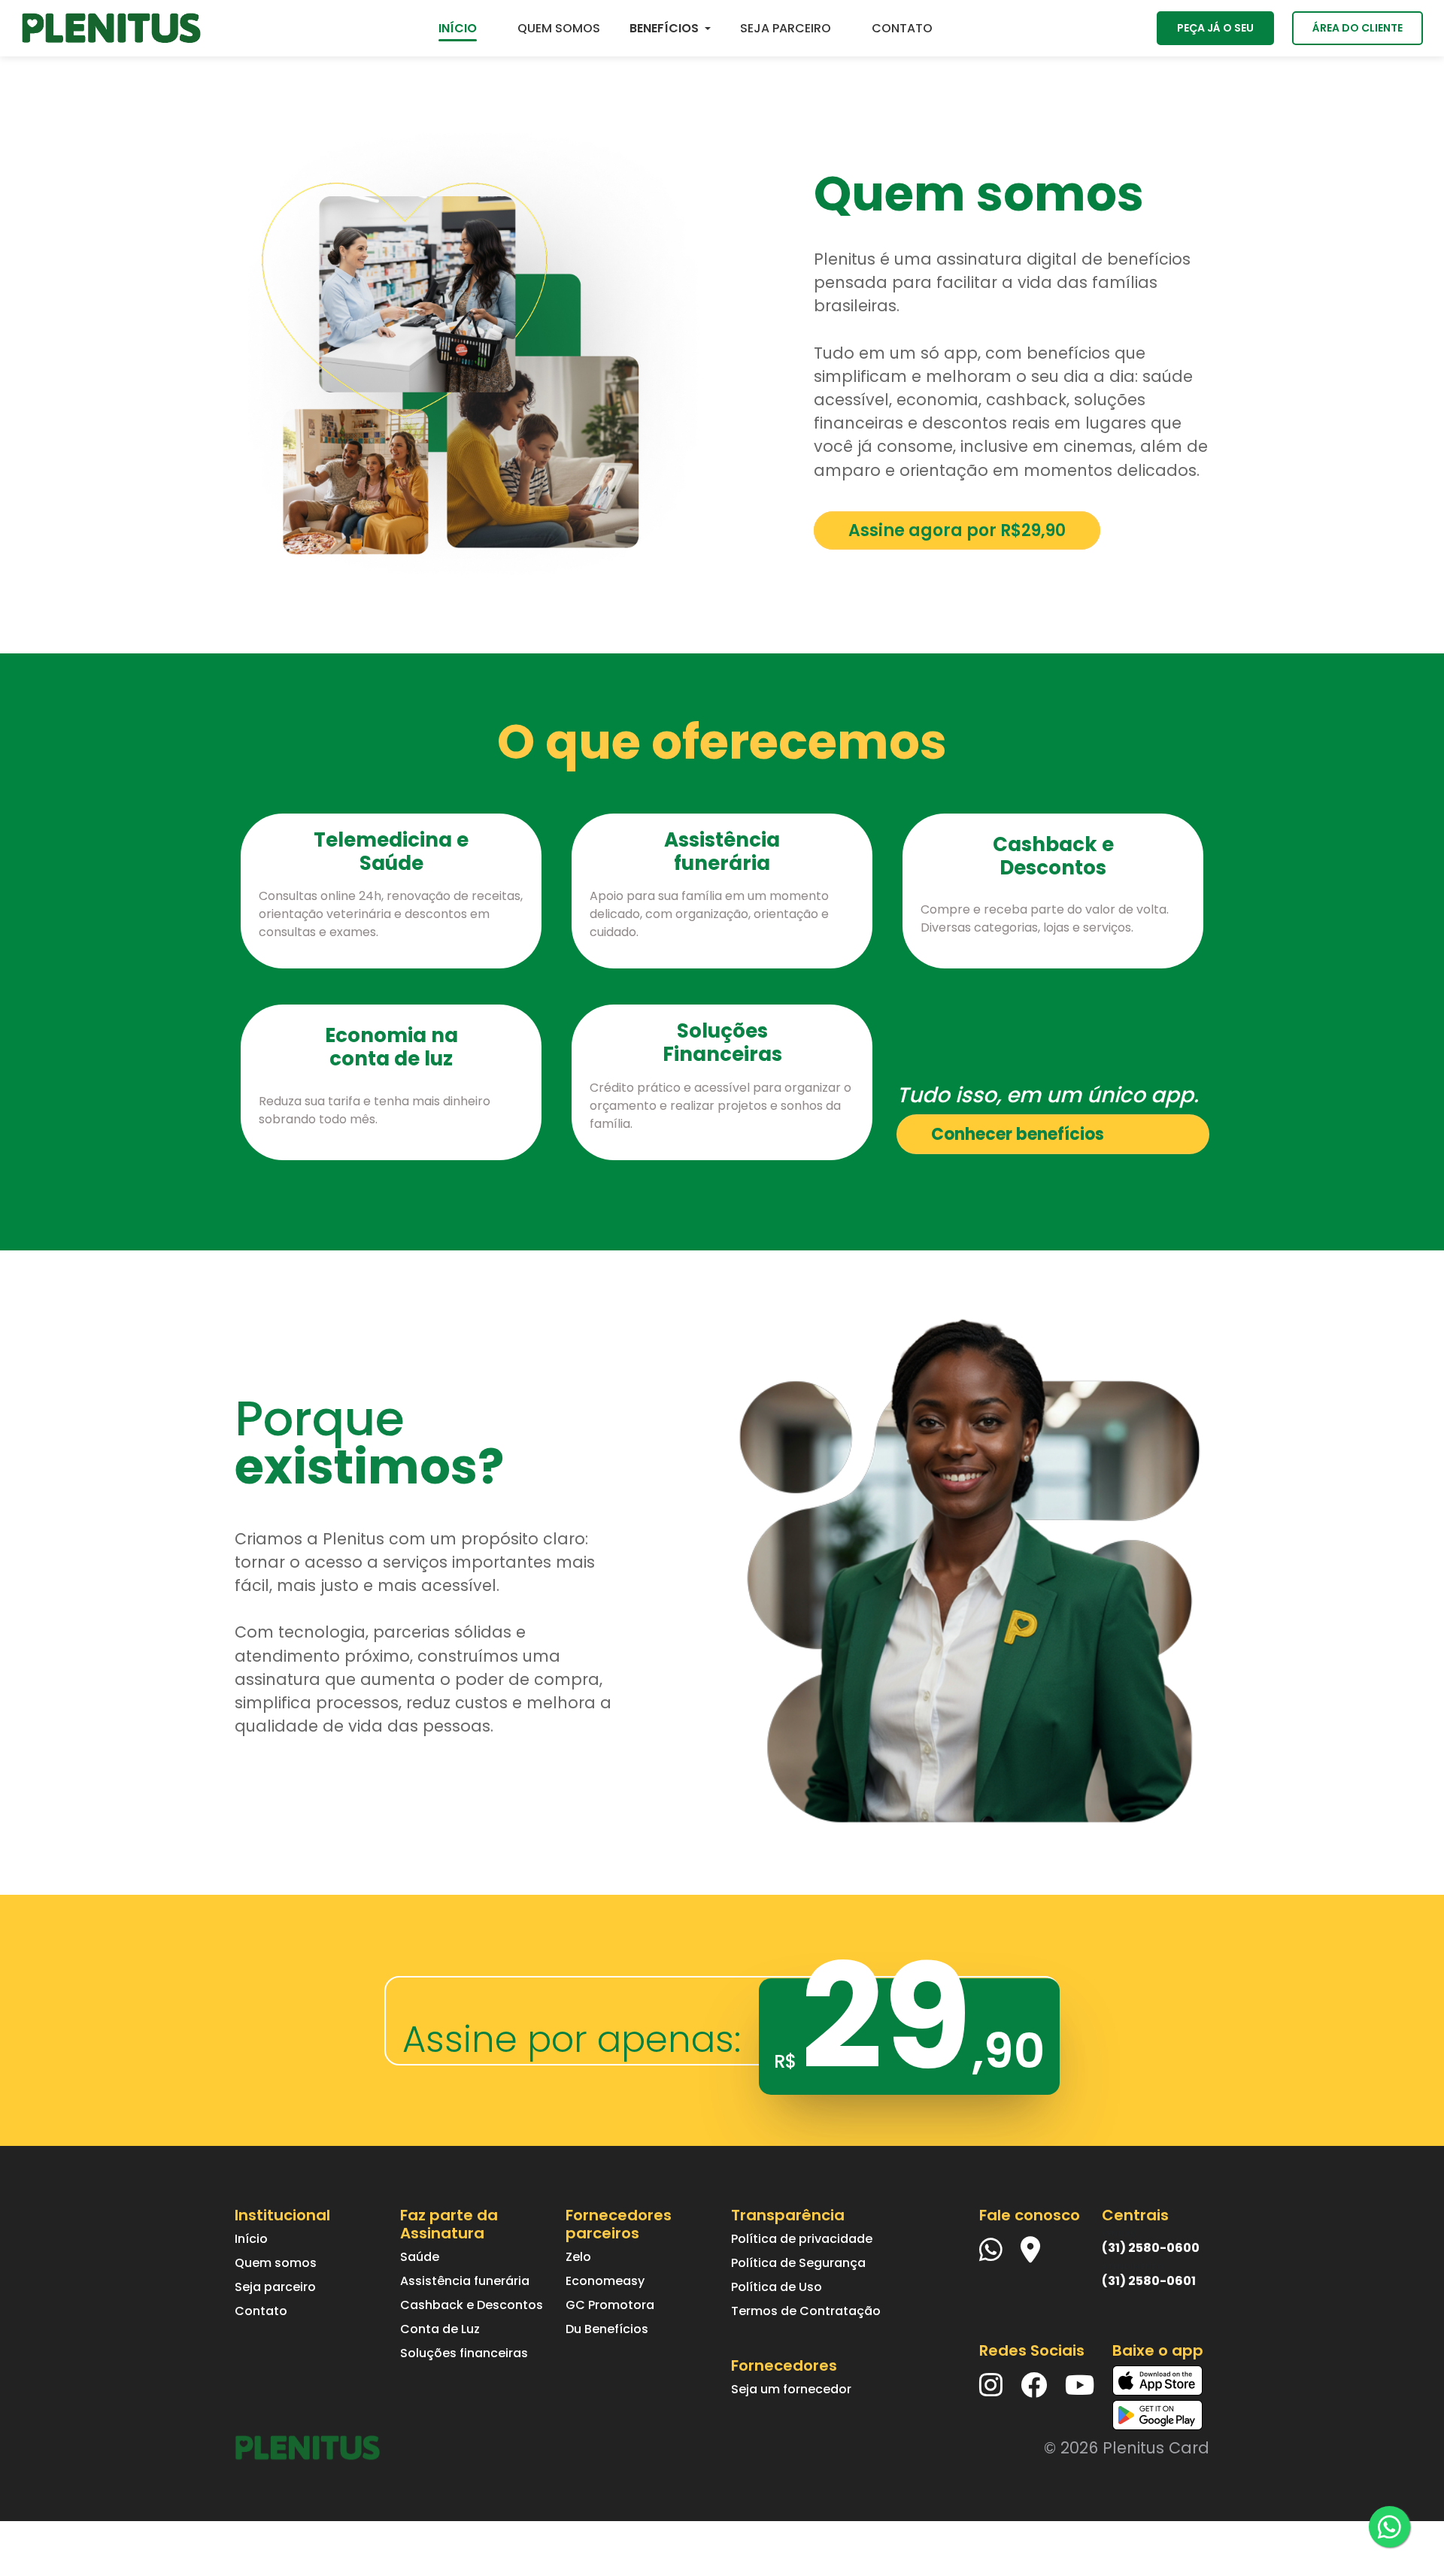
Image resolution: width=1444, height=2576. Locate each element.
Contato (261, 2311)
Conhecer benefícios (1018, 1134)
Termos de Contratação (806, 2311)
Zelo (578, 2257)
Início (251, 2239)
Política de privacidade (802, 2239)
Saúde (420, 2257)
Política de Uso (777, 2287)
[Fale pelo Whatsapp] (1389, 2527)
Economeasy (605, 2281)
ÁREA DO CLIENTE (1358, 28)
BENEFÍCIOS (664, 28)
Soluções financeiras (464, 2353)
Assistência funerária (465, 2281)
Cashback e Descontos (472, 2305)
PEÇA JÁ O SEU (1215, 28)
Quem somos (276, 2263)
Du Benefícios (607, 2329)
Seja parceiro (275, 2287)
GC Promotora (610, 2305)
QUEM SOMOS (559, 28)
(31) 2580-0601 (1149, 2281)
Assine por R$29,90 (957, 530)
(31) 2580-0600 (1151, 2248)
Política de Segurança (798, 2263)
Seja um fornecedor (791, 2389)
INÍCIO (458, 28)
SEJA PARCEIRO (786, 28)
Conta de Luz (440, 2329)
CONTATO (902, 28)
